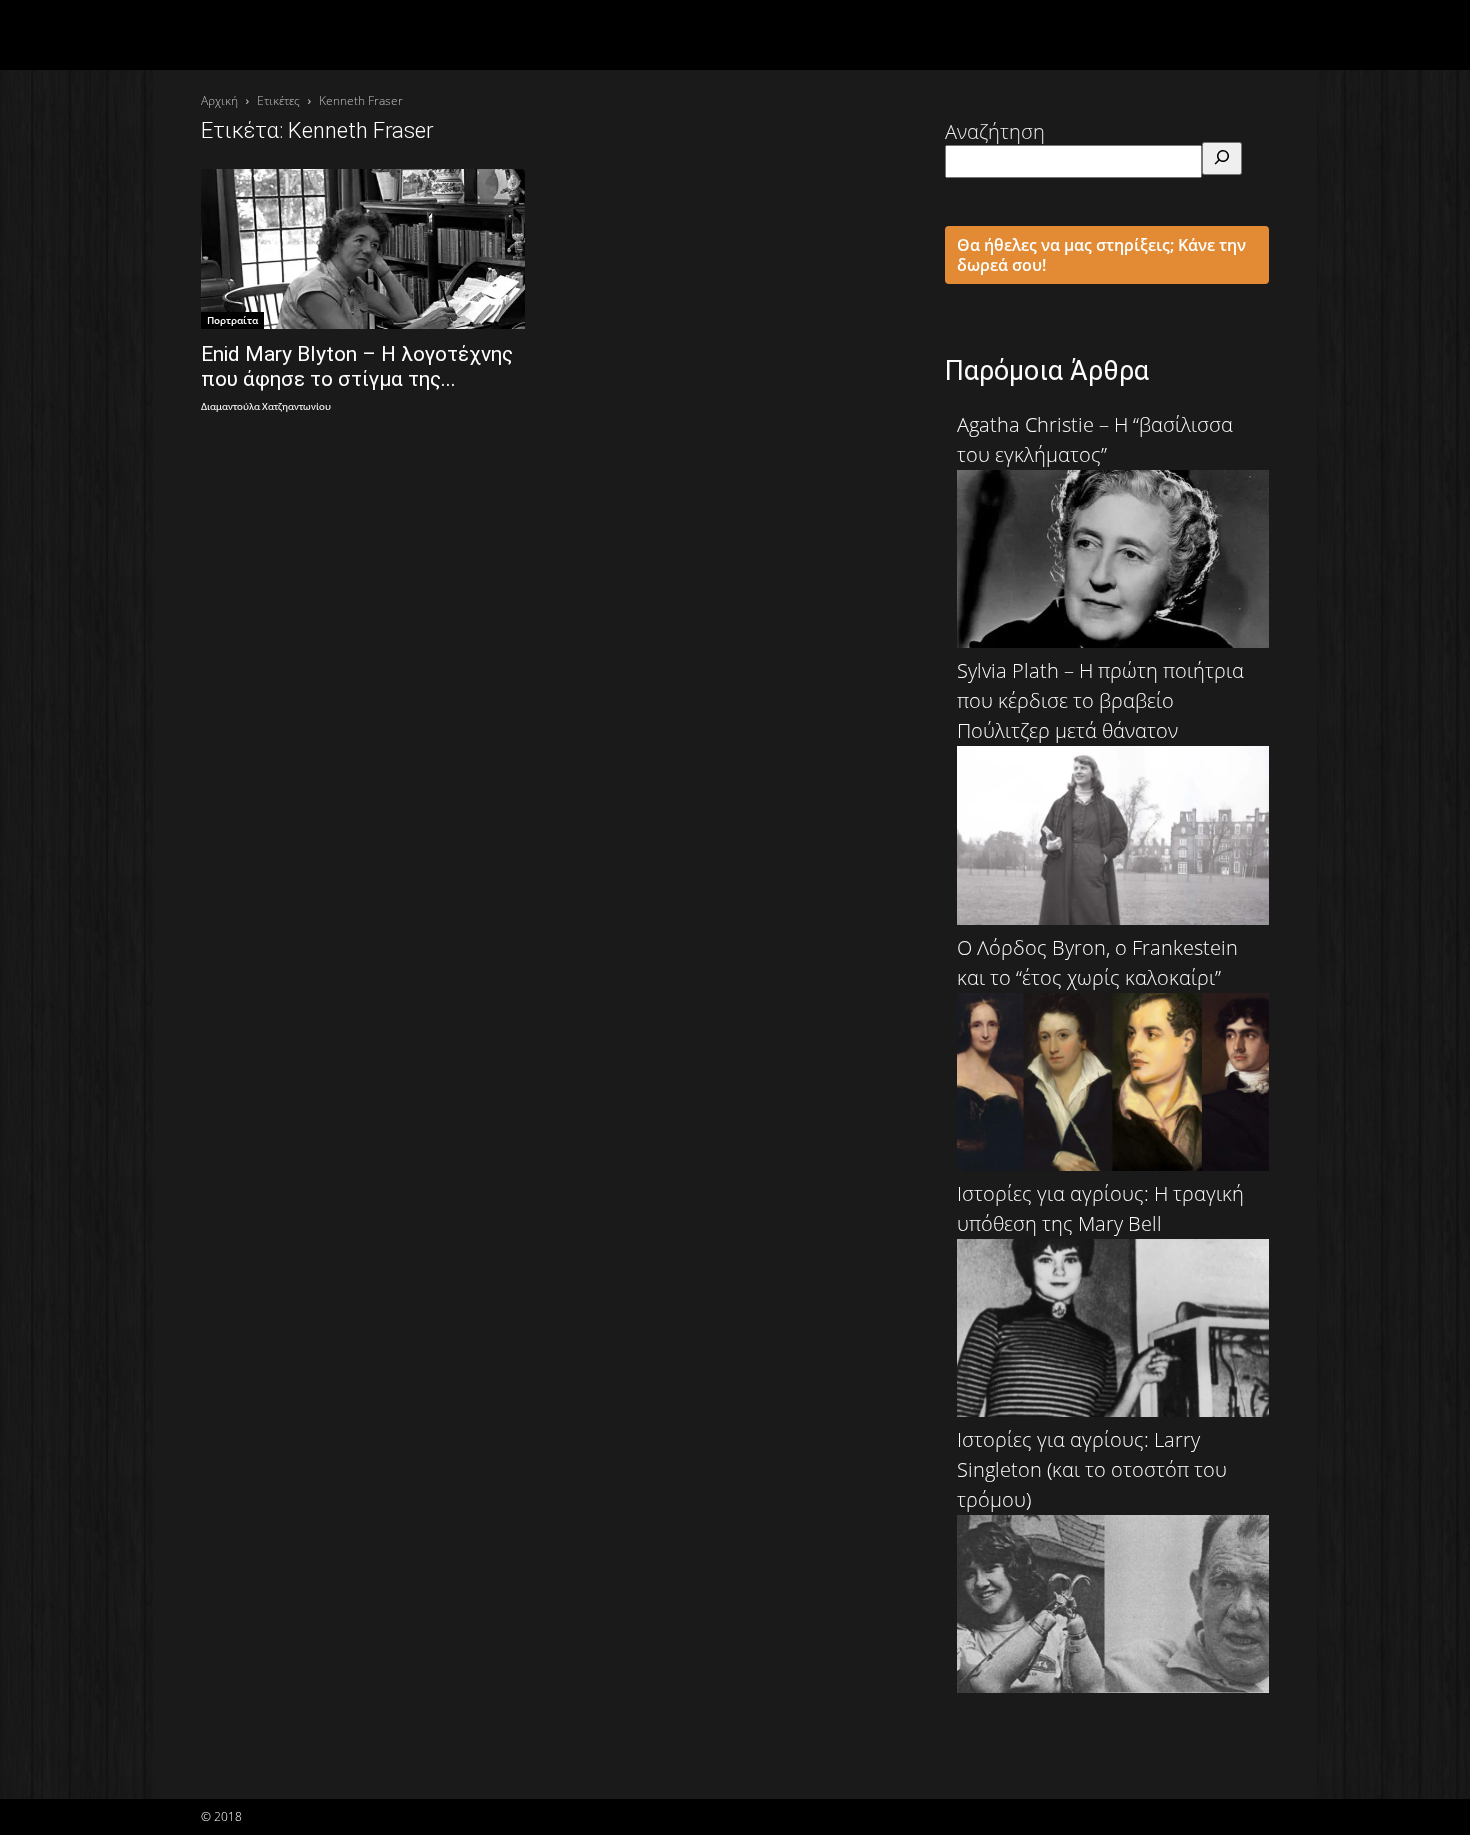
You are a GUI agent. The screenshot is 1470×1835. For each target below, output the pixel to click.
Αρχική (219, 100)
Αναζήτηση (995, 131)
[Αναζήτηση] (1222, 158)
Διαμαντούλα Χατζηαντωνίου (266, 407)
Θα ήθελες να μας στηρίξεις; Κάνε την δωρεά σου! (1101, 255)
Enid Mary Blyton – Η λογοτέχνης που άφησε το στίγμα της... (357, 366)
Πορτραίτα (232, 320)
